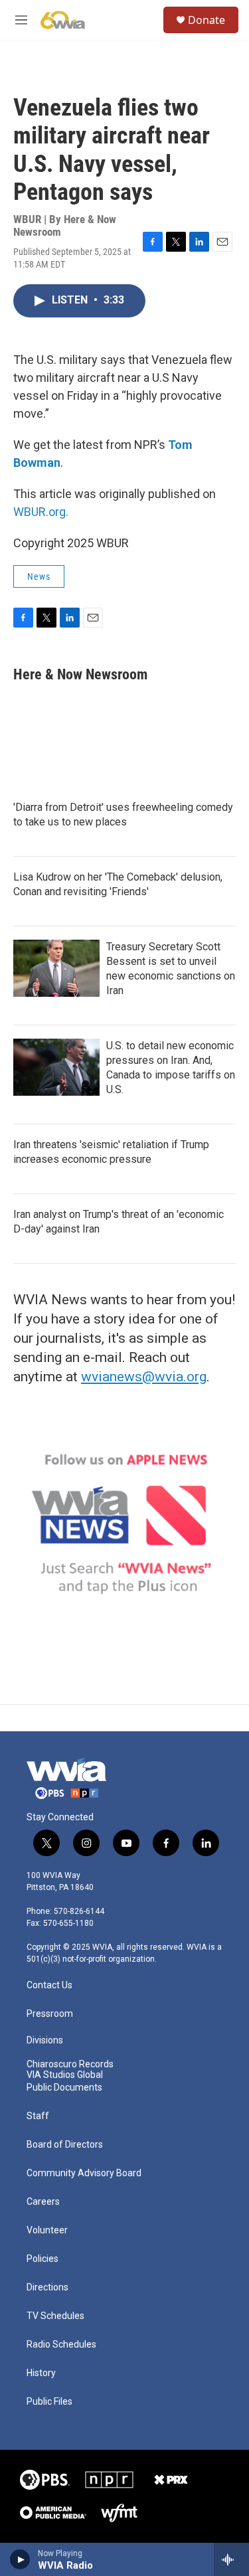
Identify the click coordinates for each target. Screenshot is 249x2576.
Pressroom (50, 2014)
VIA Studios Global (65, 2075)
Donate (207, 20)
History (41, 2373)
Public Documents (64, 2088)
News (39, 576)
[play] (20, 2559)
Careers (43, 2202)
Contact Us (49, 1985)
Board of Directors (65, 2145)
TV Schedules (55, 2316)
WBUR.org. (41, 512)
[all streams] (231, 2559)
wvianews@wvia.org (144, 1377)
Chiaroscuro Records (70, 2064)
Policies (42, 2259)
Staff (38, 2116)
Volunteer (47, 2230)
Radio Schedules (61, 2345)
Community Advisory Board (84, 2173)
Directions (47, 2287)
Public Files (49, 2402)
